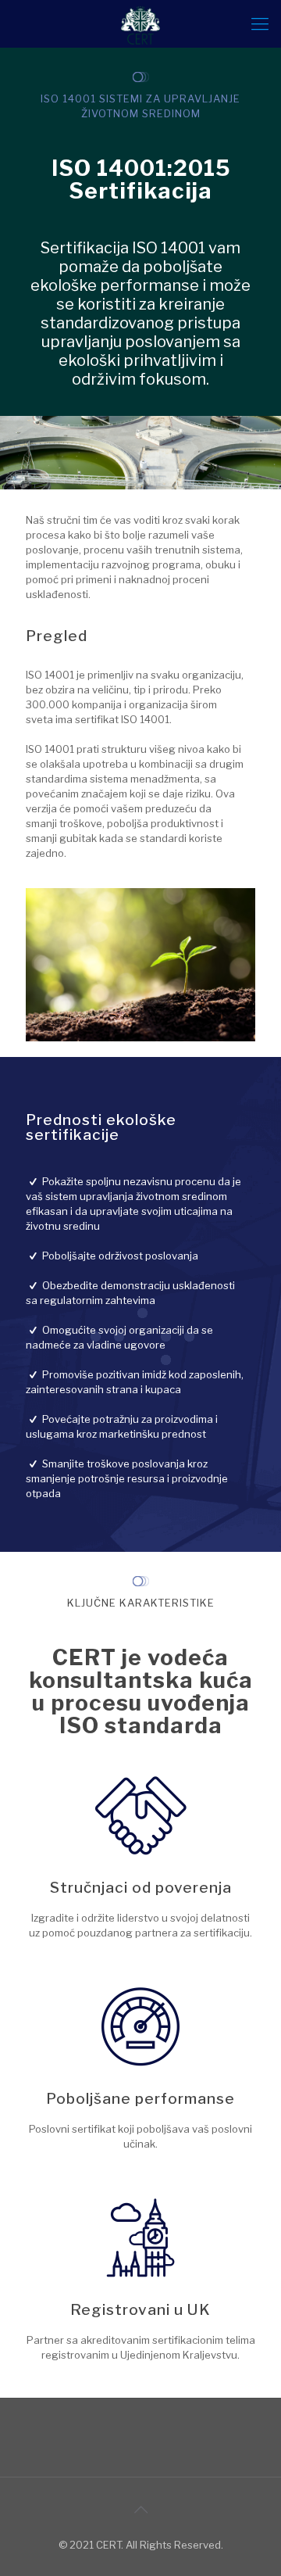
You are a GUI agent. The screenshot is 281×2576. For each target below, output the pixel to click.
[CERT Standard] (140, 23)
